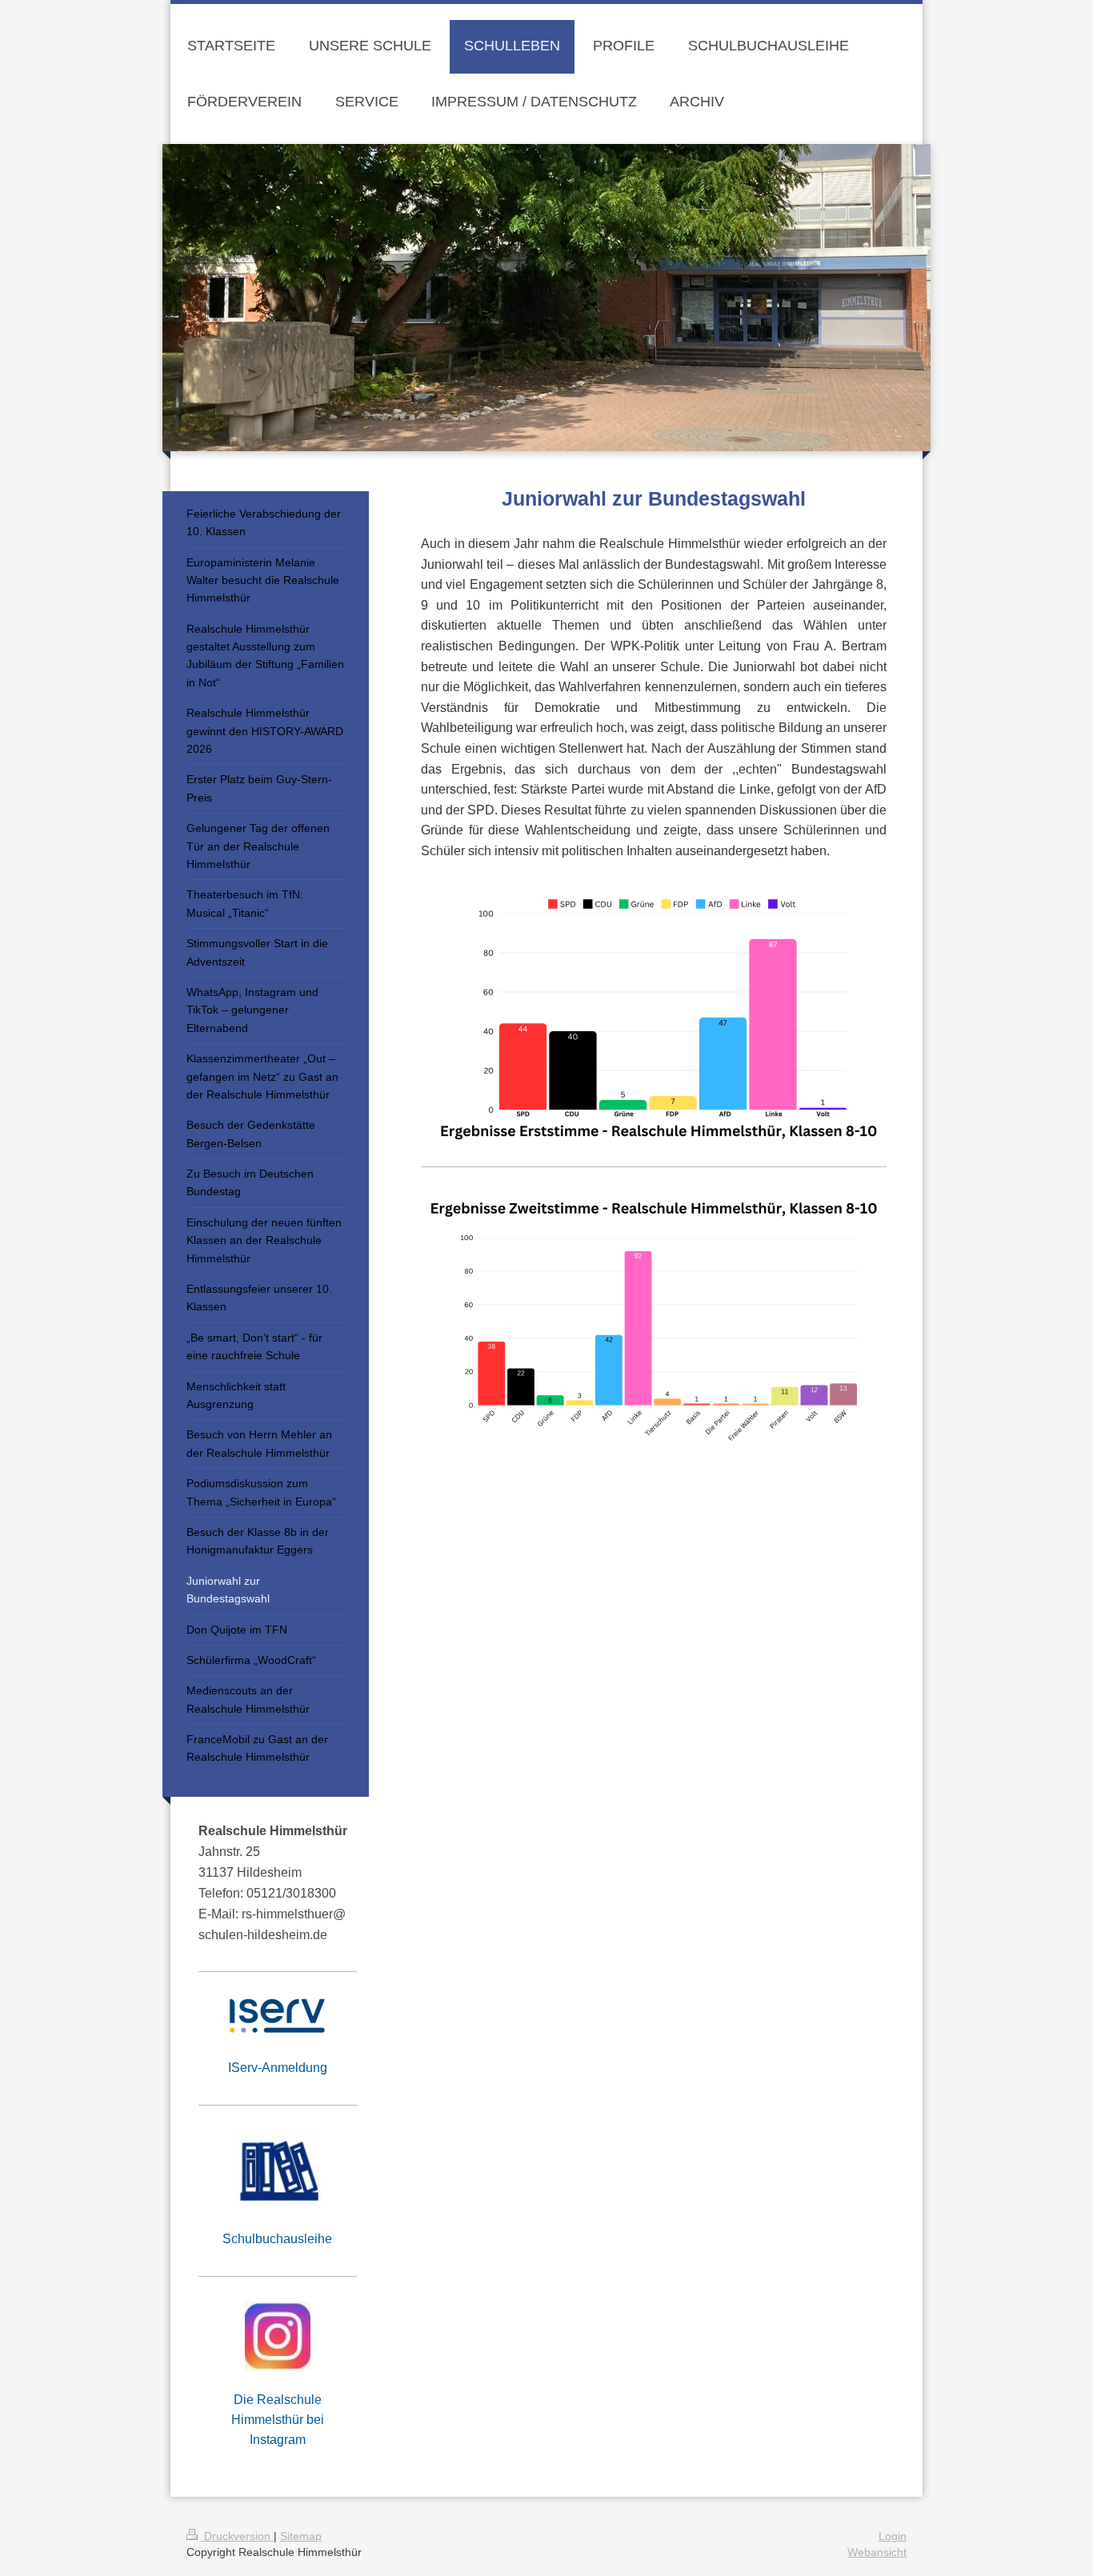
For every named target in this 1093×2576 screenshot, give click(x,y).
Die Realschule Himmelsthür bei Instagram (278, 2420)
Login (893, 2536)
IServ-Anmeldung (278, 2068)
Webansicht (877, 2552)
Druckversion (237, 2536)
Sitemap (301, 2536)
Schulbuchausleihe (277, 2239)
